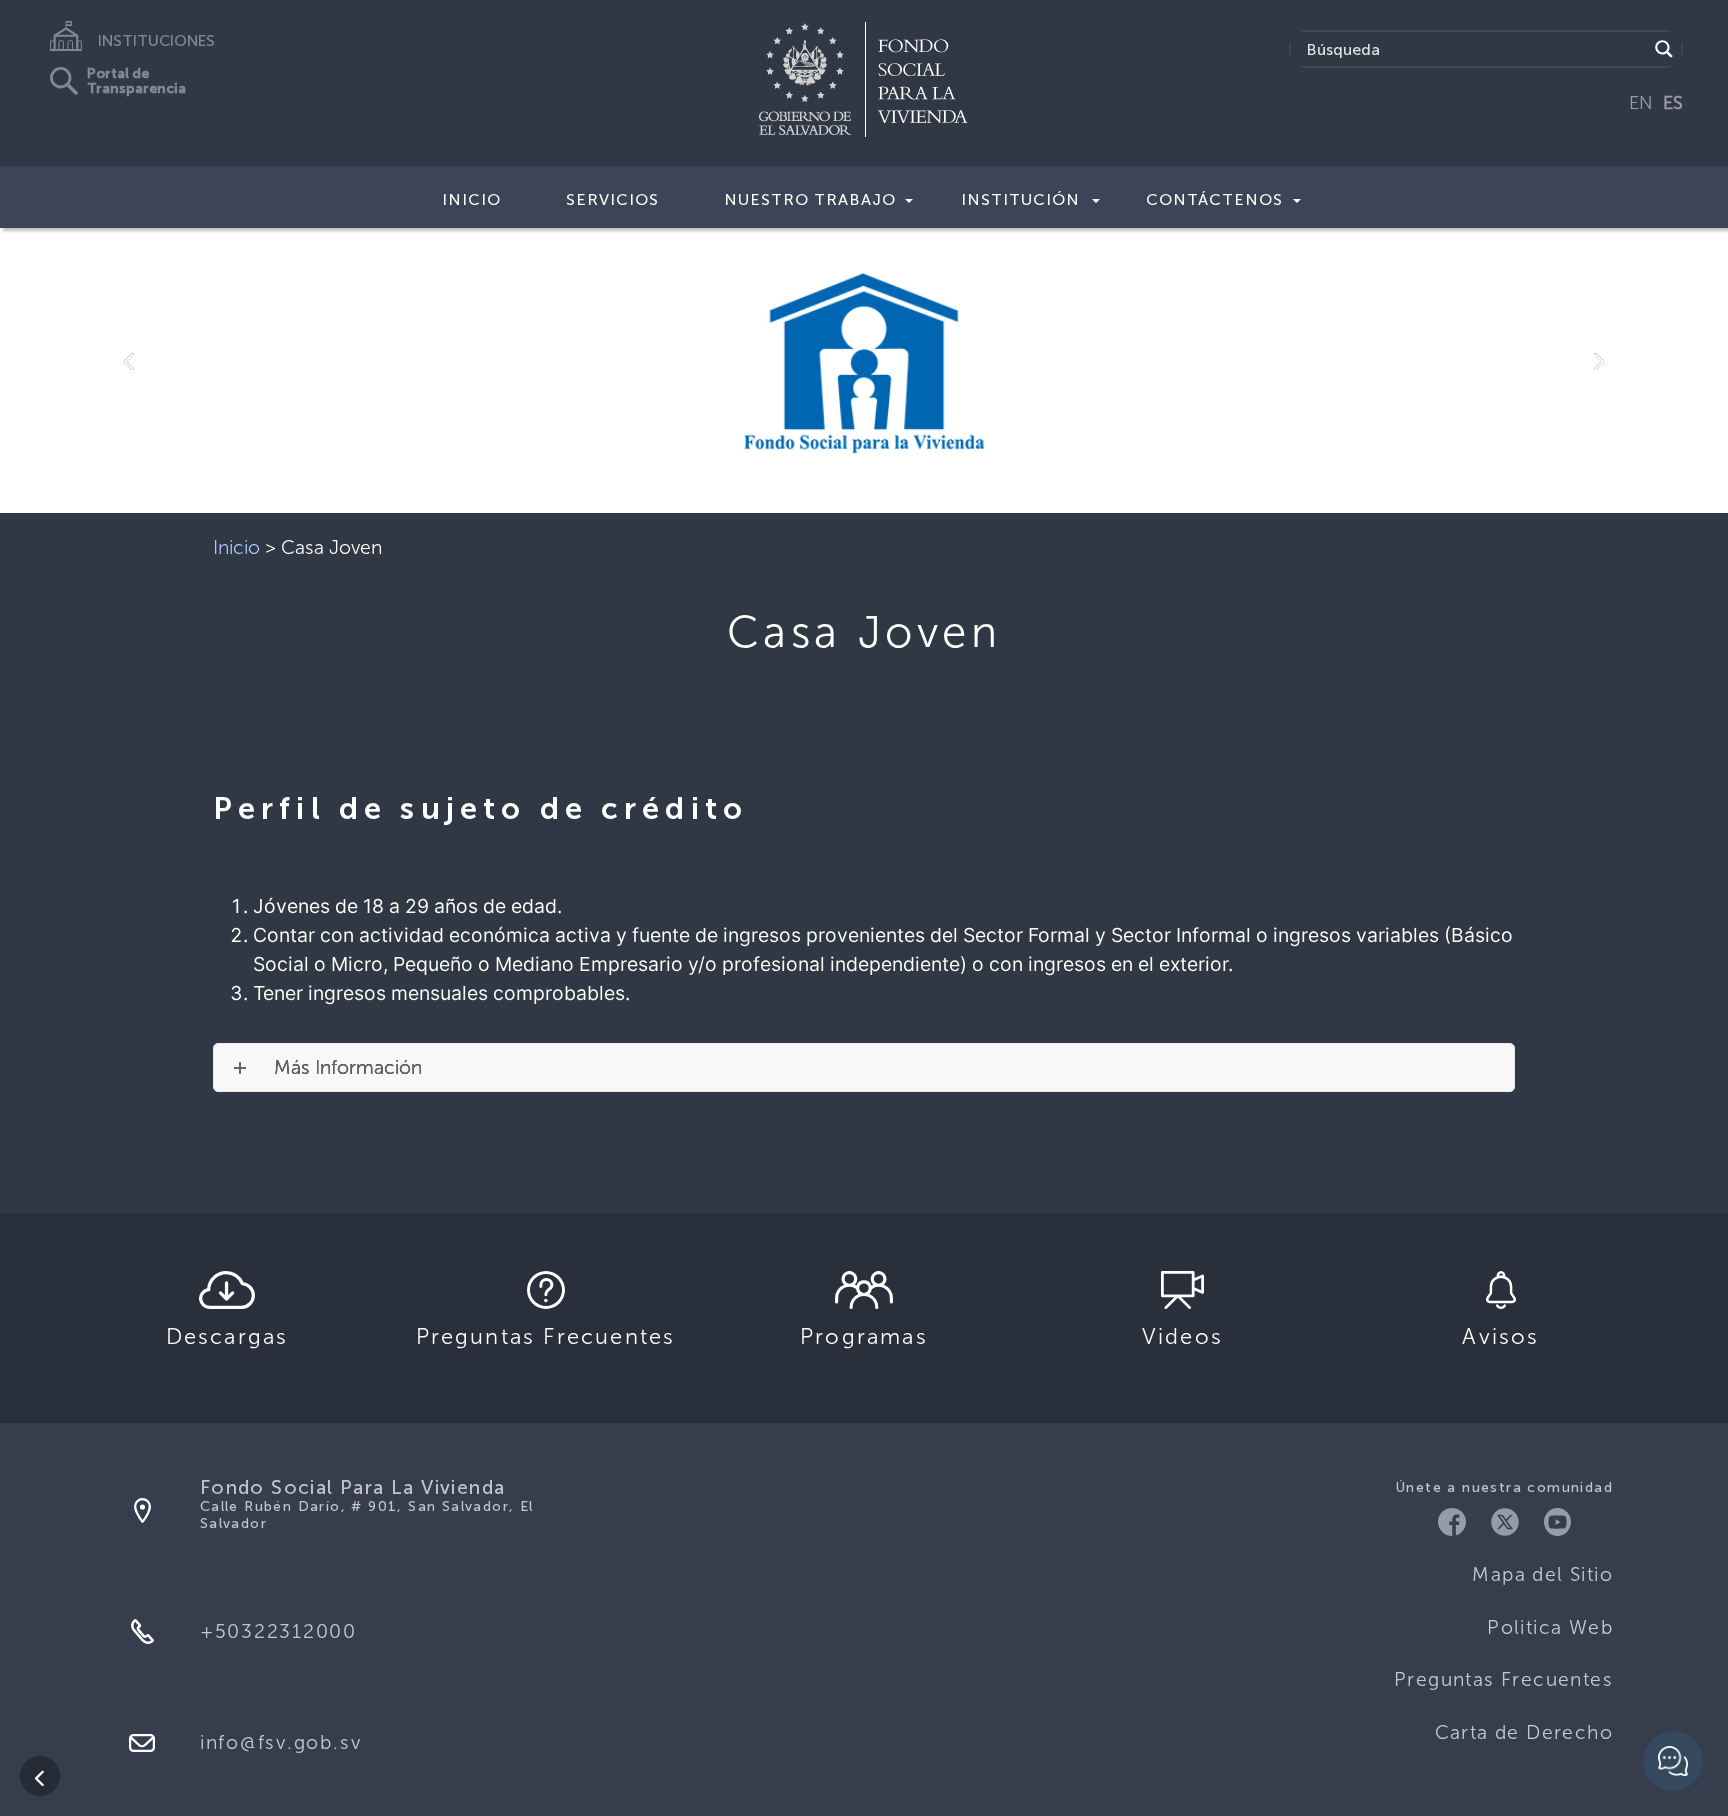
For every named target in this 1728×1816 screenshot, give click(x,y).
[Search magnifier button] (1664, 49)
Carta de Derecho (1524, 1732)
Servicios (612, 199)
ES (1673, 103)
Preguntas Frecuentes (1503, 1679)
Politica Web (1550, 1627)
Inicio (471, 199)
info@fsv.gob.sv (280, 1742)
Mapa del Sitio (1542, 1574)
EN (1641, 103)
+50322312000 (278, 1631)
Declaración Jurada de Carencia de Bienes (846, 1142)
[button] (129, 363)
